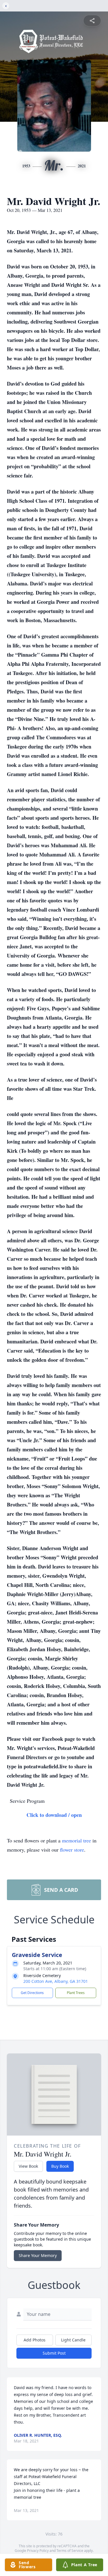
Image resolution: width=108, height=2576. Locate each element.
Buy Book (60, 2166)
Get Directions (32, 1993)
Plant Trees (76, 1993)
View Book (28, 2166)
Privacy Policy (38, 2551)
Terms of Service (70, 2551)
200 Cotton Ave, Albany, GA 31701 (56, 1981)
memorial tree (76, 1840)
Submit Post (54, 2353)
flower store (72, 1850)
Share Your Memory (38, 2255)
